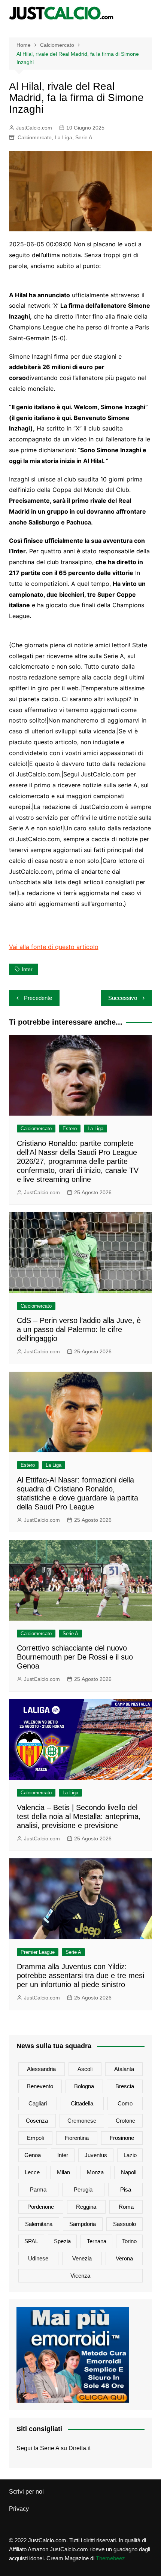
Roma (126, 2207)
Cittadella (82, 2103)
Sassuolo (124, 2224)
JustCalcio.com (34, 128)
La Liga (63, 137)
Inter (27, 969)
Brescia (125, 2086)
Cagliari (38, 2103)
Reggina (86, 2207)
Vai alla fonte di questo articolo (54, 947)
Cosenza (37, 2121)
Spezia (62, 2241)
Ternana (97, 2241)
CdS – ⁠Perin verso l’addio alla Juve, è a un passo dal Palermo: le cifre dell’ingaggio (79, 1329)
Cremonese (82, 2121)
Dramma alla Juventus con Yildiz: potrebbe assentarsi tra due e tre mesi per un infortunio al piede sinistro (80, 1976)
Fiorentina (77, 2138)
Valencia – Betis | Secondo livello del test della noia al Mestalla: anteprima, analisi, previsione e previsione (79, 1816)
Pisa (126, 2189)
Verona (124, 2258)
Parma (38, 2189)
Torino (129, 2241)
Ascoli (85, 2069)
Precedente (38, 998)
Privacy (19, 2509)
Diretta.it (80, 2448)
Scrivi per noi (26, 2492)
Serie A (84, 137)
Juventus (96, 2155)
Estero (70, 1129)
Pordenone (41, 2207)
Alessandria (41, 2069)
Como (125, 2103)
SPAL (31, 2241)
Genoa (33, 2155)
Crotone (125, 2121)
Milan (63, 2172)
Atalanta (124, 2069)
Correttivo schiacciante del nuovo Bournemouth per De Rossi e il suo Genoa (75, 1657)
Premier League (38, 1952)
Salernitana (39, 2224)
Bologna (84, 2086)
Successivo (123, 998)
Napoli (129, 2172)
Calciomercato (35, 137)
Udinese (38, 2258)
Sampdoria (83, 2224)
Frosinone (122, 2138)
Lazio (130, 2155)
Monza (95, 2172)
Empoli (35, 2138)
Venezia (82, 2258)
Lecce (32, 2172)
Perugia (83, 2189)
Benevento (40, 2086)
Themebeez (110, 2558)
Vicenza (80, 2276)
